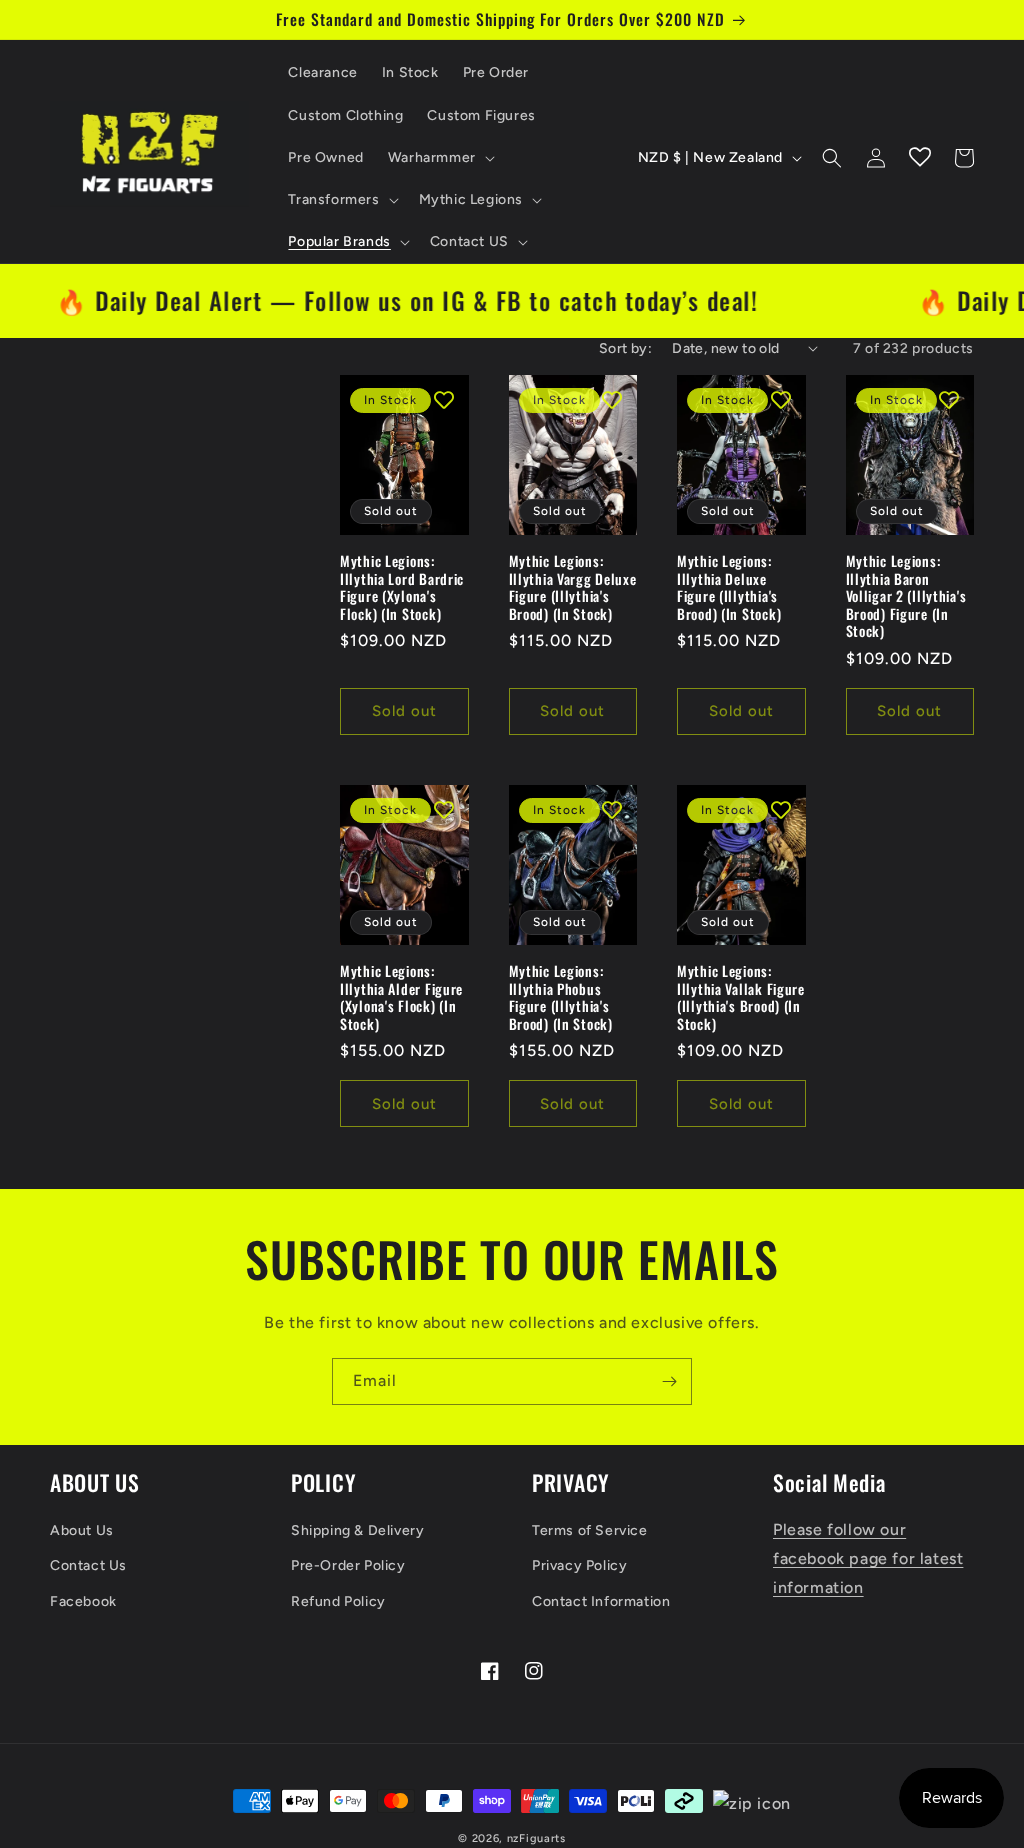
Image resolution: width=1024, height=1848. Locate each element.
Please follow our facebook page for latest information (868, 1558)
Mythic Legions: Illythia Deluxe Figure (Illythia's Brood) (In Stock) (729, 587)
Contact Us (88, 1565)
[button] (439, 158)
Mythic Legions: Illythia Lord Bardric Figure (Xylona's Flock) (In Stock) (402, 587)
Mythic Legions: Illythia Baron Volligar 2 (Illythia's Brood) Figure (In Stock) (906, 596)
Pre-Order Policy (348, 1565)
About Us (82, 1530)
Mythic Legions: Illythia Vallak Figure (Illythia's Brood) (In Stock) (741, 997)
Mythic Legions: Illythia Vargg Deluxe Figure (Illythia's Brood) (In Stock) (573, 587)
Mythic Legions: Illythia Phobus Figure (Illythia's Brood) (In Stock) (561, 997)
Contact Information (601, 1601)
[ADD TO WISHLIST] (444, 400)
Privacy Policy (579, 1565)
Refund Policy (338, 1601)
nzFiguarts (536, 1838)
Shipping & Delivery (357, 1530)
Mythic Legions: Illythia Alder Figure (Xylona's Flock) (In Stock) (401, 997)
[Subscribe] (669, 1381)
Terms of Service (590, 1530)
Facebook (83, 1601)
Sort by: (625, 348)
